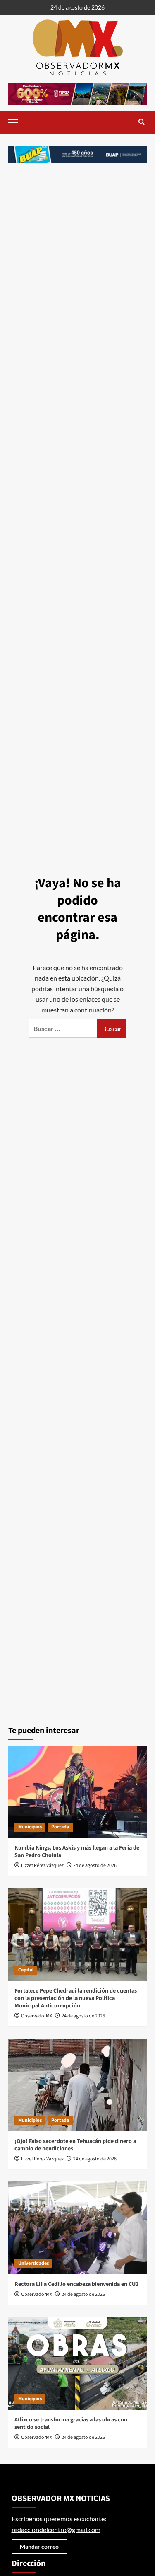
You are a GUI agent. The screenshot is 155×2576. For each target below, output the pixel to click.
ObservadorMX (37, 2016)
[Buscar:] (63, 1028)
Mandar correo (39, 2546)
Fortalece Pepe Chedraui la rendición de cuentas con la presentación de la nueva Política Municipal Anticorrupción (76, 1998)
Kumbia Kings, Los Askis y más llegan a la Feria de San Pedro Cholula (77, 1852)
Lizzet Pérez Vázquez (42, 1865)
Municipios (30, 1827)
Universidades (33, 2263)
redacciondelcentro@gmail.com (56, 2529)
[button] (17, 121)
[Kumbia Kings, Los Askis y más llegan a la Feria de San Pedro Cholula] (77, 1792)
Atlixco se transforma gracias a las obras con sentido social (71, 2423)
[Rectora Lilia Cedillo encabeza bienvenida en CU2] (77, 2228)
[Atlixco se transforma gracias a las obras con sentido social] (77, 2363)
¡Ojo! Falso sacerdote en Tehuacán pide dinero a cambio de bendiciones (75, 2145)
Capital (26, 1970)
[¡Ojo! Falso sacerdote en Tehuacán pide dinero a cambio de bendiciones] (77, 2085)
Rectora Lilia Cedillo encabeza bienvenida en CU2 (76, 2284)
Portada (60, 1827)
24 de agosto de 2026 (95, 1865)
